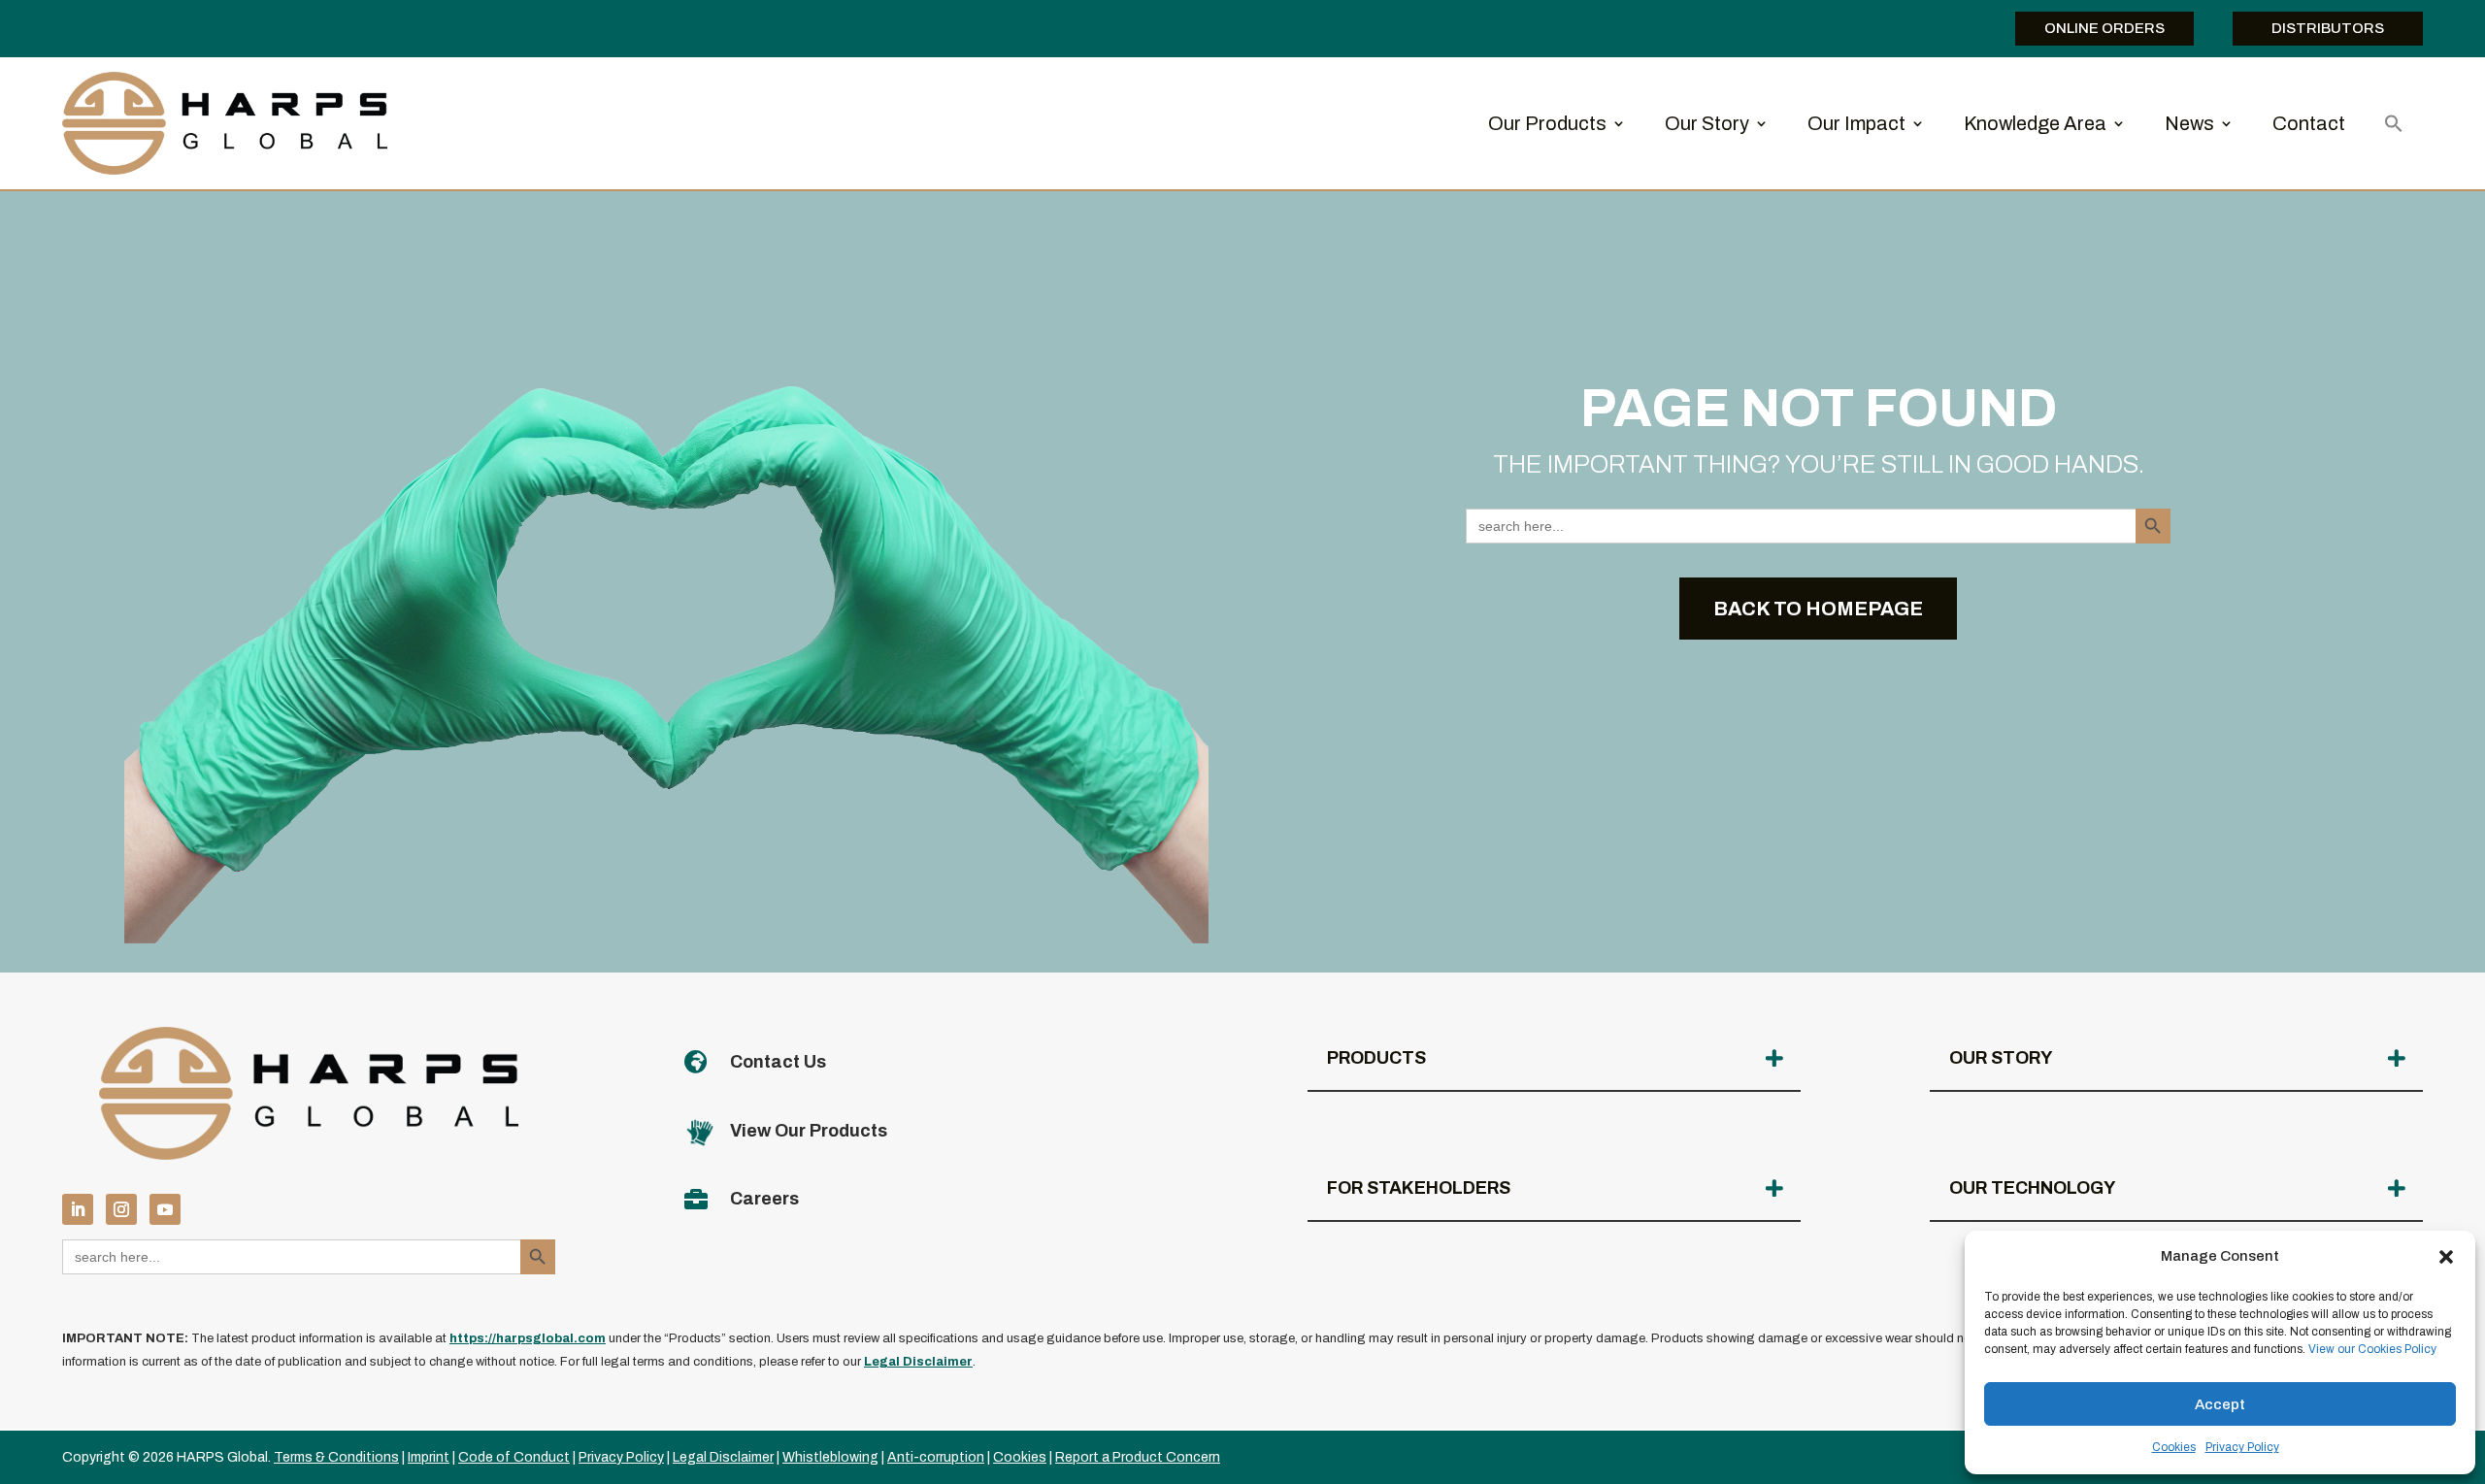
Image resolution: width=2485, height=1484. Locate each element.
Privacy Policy (2242, 1447)
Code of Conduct (514, 1457)
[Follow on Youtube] (165, 1209)
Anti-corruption (936, 1457)
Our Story (1707, 123)
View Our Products (809, 1131)
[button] (2446, 1257)
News (2189, 123)
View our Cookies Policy (2372, 1349)
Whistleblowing (830, 1457)
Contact (2309, 123)
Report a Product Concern (1138, 1457)
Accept (2220, 1404)
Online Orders (2104, 28)
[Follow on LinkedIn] (78, 1209)
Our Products (1547, 123)
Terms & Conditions (336, 1457)
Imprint (429, 1457)
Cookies (2174, 1447)
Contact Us (778, 1062)
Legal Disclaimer (723, 1457)
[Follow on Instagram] (121, 1209)
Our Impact (1856, 123)
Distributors (2328, 28)
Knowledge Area (2035, 123)
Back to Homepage (1818, 609)
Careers (764, 1199)
